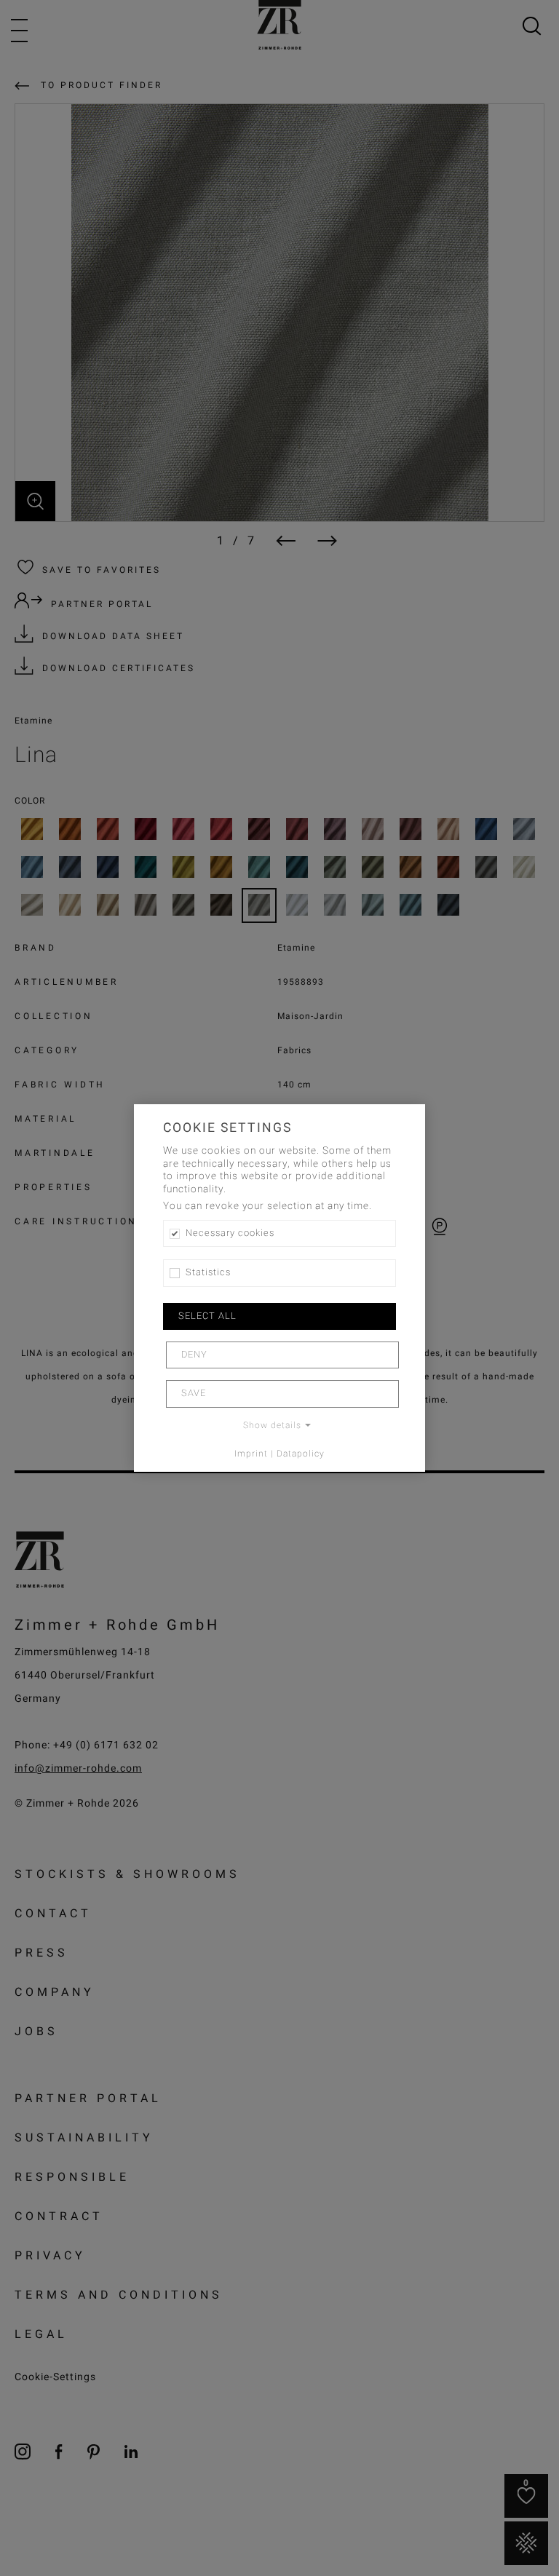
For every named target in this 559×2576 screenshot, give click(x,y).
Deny (194, 1355)
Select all (207, 1316)
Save (194, 1393)
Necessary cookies (230, 1233)
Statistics (208, 1272)
